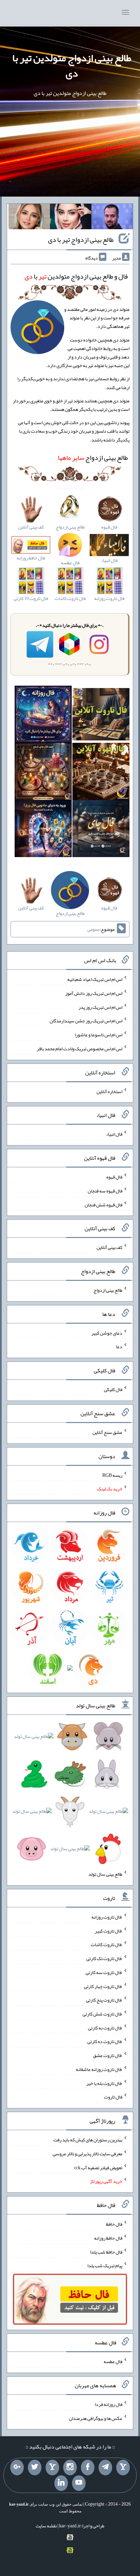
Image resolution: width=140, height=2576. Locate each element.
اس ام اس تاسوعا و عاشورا (99, 1035)
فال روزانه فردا (109, 2404)
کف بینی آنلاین (109, 1247)
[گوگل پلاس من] (17, 2468)
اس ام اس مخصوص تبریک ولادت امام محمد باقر (80, 1049)
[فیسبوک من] (88, 2468)
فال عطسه (113, 2361)
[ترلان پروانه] (71, 218)
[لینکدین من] (61, 2483)
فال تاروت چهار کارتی (103, 1986)
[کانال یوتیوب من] (79, 2483)
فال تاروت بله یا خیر (104, 2083)
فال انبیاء (114, 1134)
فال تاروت (113, 2097)
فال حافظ (114, 2224)
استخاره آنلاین (109, 1091)
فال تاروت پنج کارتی (104, 2000)
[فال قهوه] (101, 773)
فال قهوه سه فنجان (105, 1191)
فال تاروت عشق (108, 2055)
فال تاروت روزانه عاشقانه (99, 2069)
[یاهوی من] (123, 2468)
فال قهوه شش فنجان (103, 1204)
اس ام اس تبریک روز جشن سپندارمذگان (86, 1021)
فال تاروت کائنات (107, 1944)
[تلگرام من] (105, 2468)
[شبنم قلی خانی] (29, 218)
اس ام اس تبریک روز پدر (100, 1007)
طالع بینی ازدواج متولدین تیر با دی (72, 65)
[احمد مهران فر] (112, 218)
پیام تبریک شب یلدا (105, 2265)
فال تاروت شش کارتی (102, 2014)
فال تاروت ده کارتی (105, 2041)
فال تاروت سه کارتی (104, 1972)
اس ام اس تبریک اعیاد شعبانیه (95, 979)
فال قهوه (114, 1177)
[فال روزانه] (43, 716)
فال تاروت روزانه (107, 1917)
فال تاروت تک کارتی (104, 1958)
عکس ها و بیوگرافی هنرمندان (96, 2418)
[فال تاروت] (101, 716)
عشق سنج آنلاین (107, 1432)
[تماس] (52, 2468)
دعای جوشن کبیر (107, 1333)
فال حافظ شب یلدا (106, 2252)
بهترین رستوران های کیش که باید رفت (88, 2140)
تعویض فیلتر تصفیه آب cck (98, 2167)
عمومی (93, 929)
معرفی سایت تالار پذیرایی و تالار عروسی (87, 2154)
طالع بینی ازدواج (93, 457)
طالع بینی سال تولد (105, 1874)
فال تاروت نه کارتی (105, 2027)
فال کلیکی (113, 1389)
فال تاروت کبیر (109, 1930)
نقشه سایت (46, 2526)
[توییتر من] (35, 2468)
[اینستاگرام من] (70, 2468)
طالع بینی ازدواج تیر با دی (81, 239)
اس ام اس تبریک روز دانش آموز (94, 993)
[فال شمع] (43, 773)
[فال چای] (101, 830)
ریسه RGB (112, 1475)
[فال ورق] (43, 830)
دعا (119, 1346)
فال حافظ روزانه (108, 2238)
